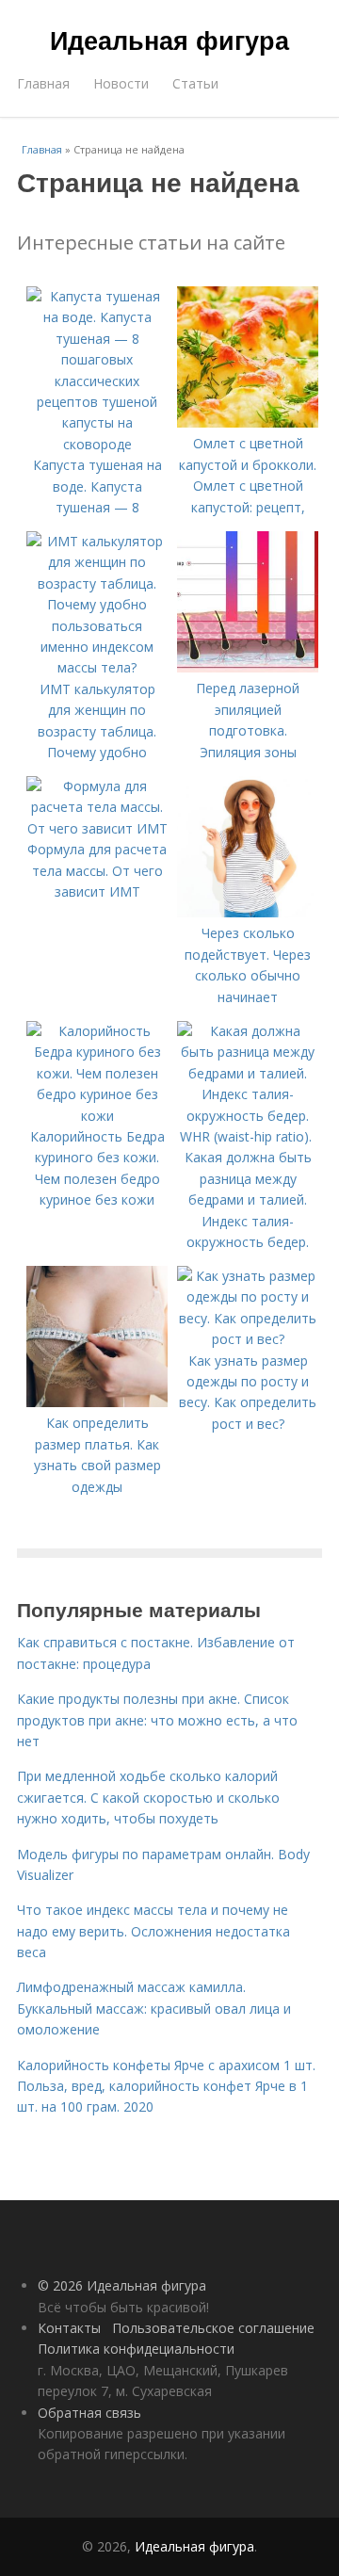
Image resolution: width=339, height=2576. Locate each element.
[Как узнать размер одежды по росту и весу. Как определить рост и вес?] (248, 1339)
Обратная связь (89, 2413)
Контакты (69, 2328)
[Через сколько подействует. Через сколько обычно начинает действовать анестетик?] (248, 912)
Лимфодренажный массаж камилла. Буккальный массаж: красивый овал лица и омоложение (154, 2008)
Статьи (195, 83)
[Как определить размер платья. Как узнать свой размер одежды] (97, 1402)
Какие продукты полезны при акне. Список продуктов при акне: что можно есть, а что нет (157, 1720)
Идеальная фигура (169, 40)
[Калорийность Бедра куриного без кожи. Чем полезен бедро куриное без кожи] (97, 1116)
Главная (43, 83)
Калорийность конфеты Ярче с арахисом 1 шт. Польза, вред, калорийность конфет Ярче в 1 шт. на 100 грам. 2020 (166, 2086)
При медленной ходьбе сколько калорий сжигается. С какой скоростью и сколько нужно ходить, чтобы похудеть (148, 1797)
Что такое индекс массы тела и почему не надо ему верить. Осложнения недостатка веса (153, 1931)
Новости (121, 83)
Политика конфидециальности (136, 2349)
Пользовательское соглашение (213, 2328)
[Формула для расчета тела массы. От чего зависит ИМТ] (97, 828)
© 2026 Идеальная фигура (122, 2285)
